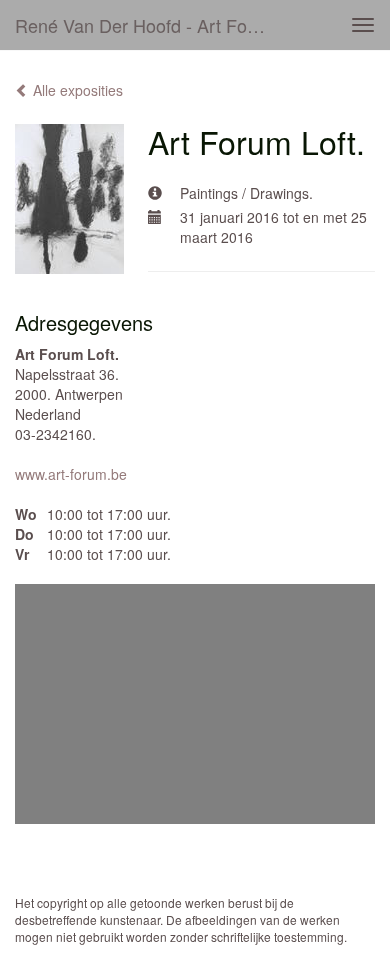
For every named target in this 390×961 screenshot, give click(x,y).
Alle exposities (76, 90)
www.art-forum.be (71, 474)
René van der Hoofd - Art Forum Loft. (149, 25)
